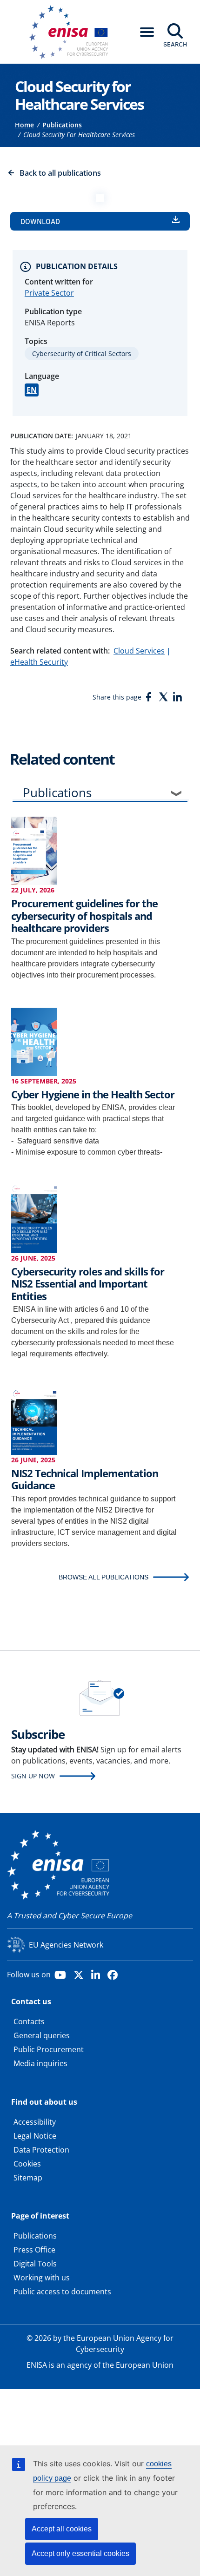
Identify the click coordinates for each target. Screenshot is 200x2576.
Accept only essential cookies (80, 2553)
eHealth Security (39, 662)
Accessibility (35, 2122)
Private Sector (49, 293)
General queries (42, 2035)
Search (175, 44)
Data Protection (41, 2150)
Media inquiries (40, 2063)
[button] (147, 32)
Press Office (34, 2250)
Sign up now (33, 1776)
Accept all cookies (62, 2529)
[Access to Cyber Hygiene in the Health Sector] (34, 1041)
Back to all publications (60, 173)
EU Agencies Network (66, 1945)
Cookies (27, 2164)
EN (32, 390)
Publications (62, 125)
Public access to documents (62, 2292)
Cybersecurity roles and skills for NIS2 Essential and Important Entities (88, 1284)
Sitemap (28, 2178)
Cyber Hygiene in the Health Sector (93, 1094)
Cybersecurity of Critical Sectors (82, 353)
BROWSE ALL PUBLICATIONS (103, 1577)
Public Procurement (49, 2049)
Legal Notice (35, 2136)
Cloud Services (139, 651)
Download (40, 221)
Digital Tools (35, 2264)
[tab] (100, 795)
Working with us (42, 2278)
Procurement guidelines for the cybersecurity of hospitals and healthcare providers (84, 915)
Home (24, 125)
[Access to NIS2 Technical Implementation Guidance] (34, 1420)
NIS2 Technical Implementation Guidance (85, 1479)
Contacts (29, 2021)
